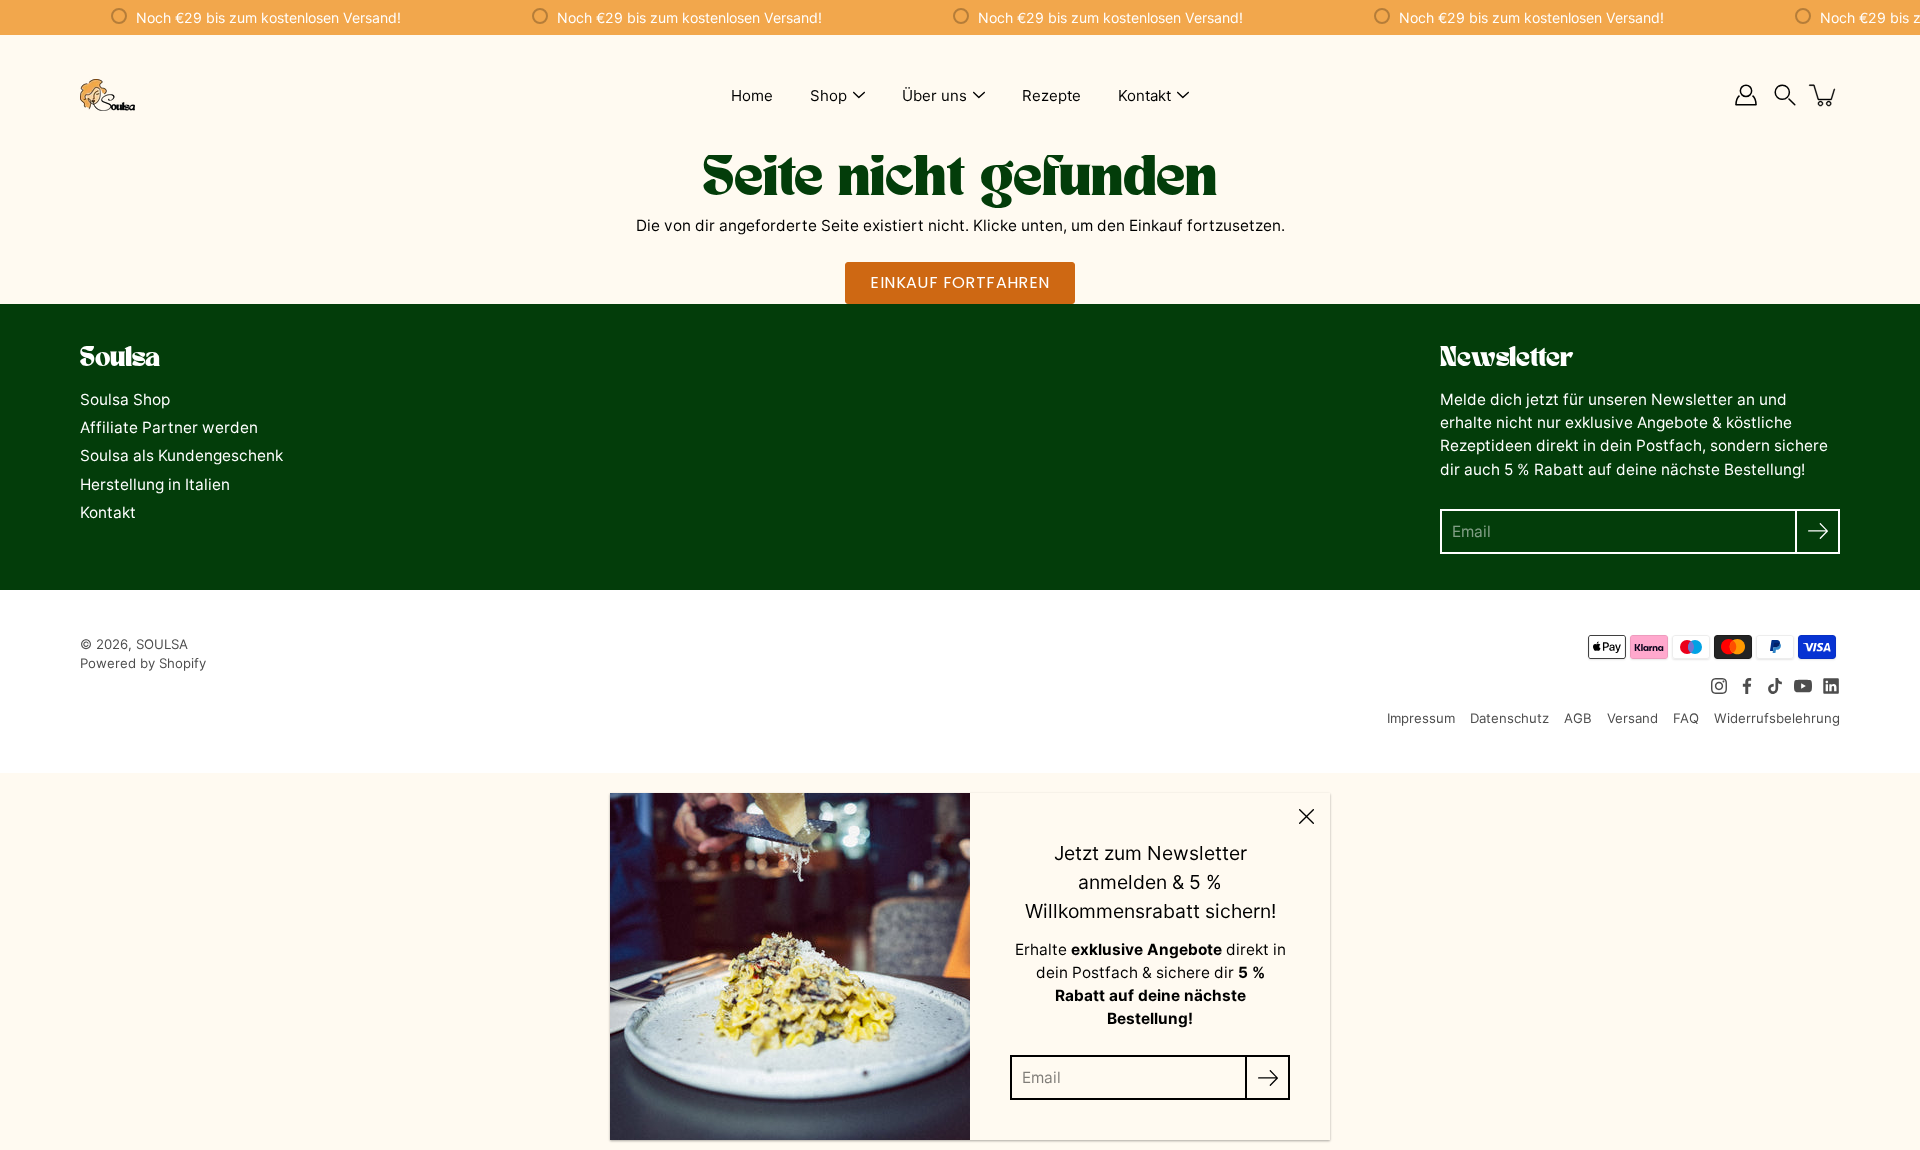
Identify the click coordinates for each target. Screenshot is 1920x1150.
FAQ (1686, 718)
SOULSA (162, 644)
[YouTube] (1803, 686)
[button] (1785, 95)
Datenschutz (1509, 718)
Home (752, 95)
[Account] (1746, 95)
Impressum (1421, 718)
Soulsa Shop (125, 399)
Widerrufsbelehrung (1777, 718)
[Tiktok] (1775, 686)
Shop (828, 95)
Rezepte (1051, 95)
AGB (1578, 718)
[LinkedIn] (1831, 686)
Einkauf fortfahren (959, 282)
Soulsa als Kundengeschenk (181, 455)
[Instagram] (1719, 686)
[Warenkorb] (1824, 95)
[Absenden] (1817, 531)
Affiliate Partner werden (169, 427)
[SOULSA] (107, 95)
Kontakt (1144, 95)
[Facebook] (1747, 686)
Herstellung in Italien (155, 484)
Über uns (934, 95)
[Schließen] (1306, 817)
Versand (1632, 718)
